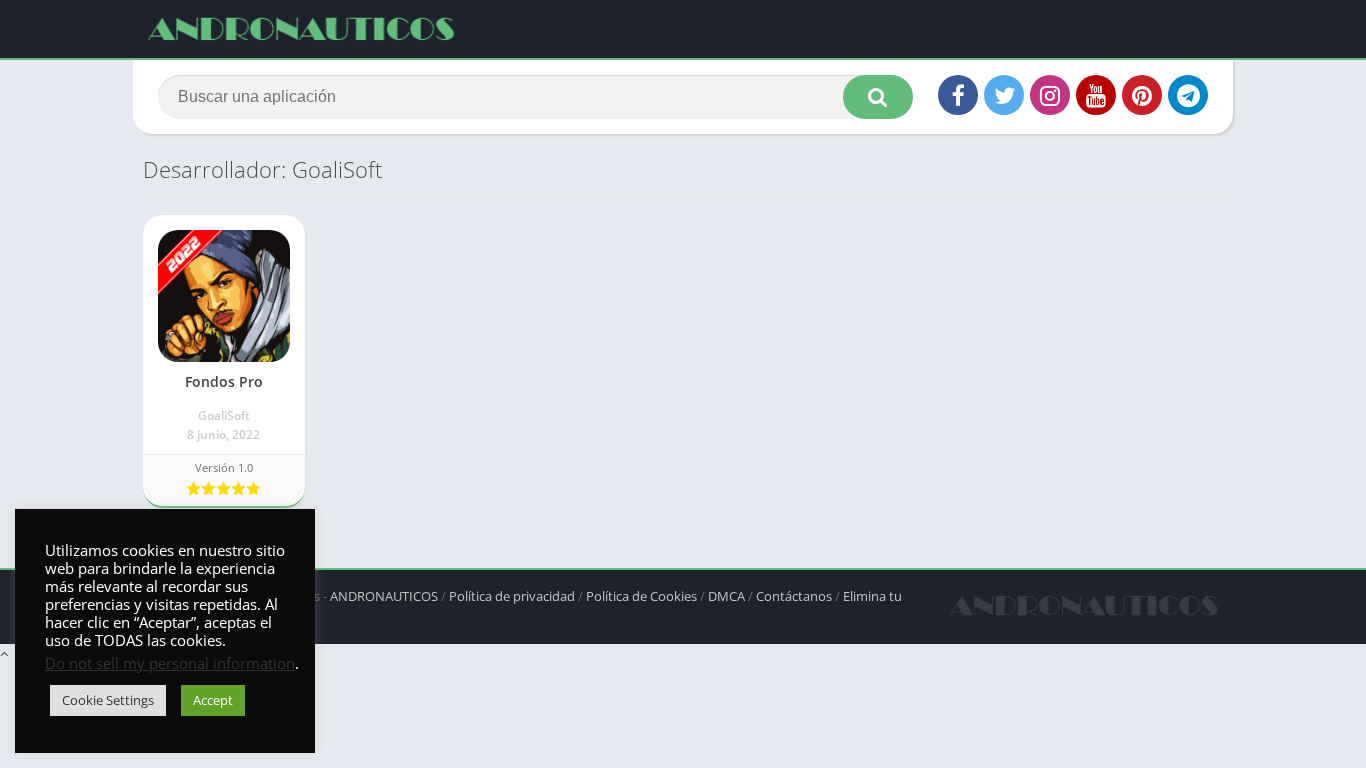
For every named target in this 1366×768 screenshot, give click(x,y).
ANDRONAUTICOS (384, 596)
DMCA (726, 596)
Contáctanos (794, 596)
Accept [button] (213, 700)
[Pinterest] (1142, 95)
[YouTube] (1096, 95)
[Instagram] (1050, 95)
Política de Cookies (641, 596)
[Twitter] (1004, 95)
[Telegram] (1188, 95)
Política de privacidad (512, 596)
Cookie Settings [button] (108, 700)
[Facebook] (958, 95)
